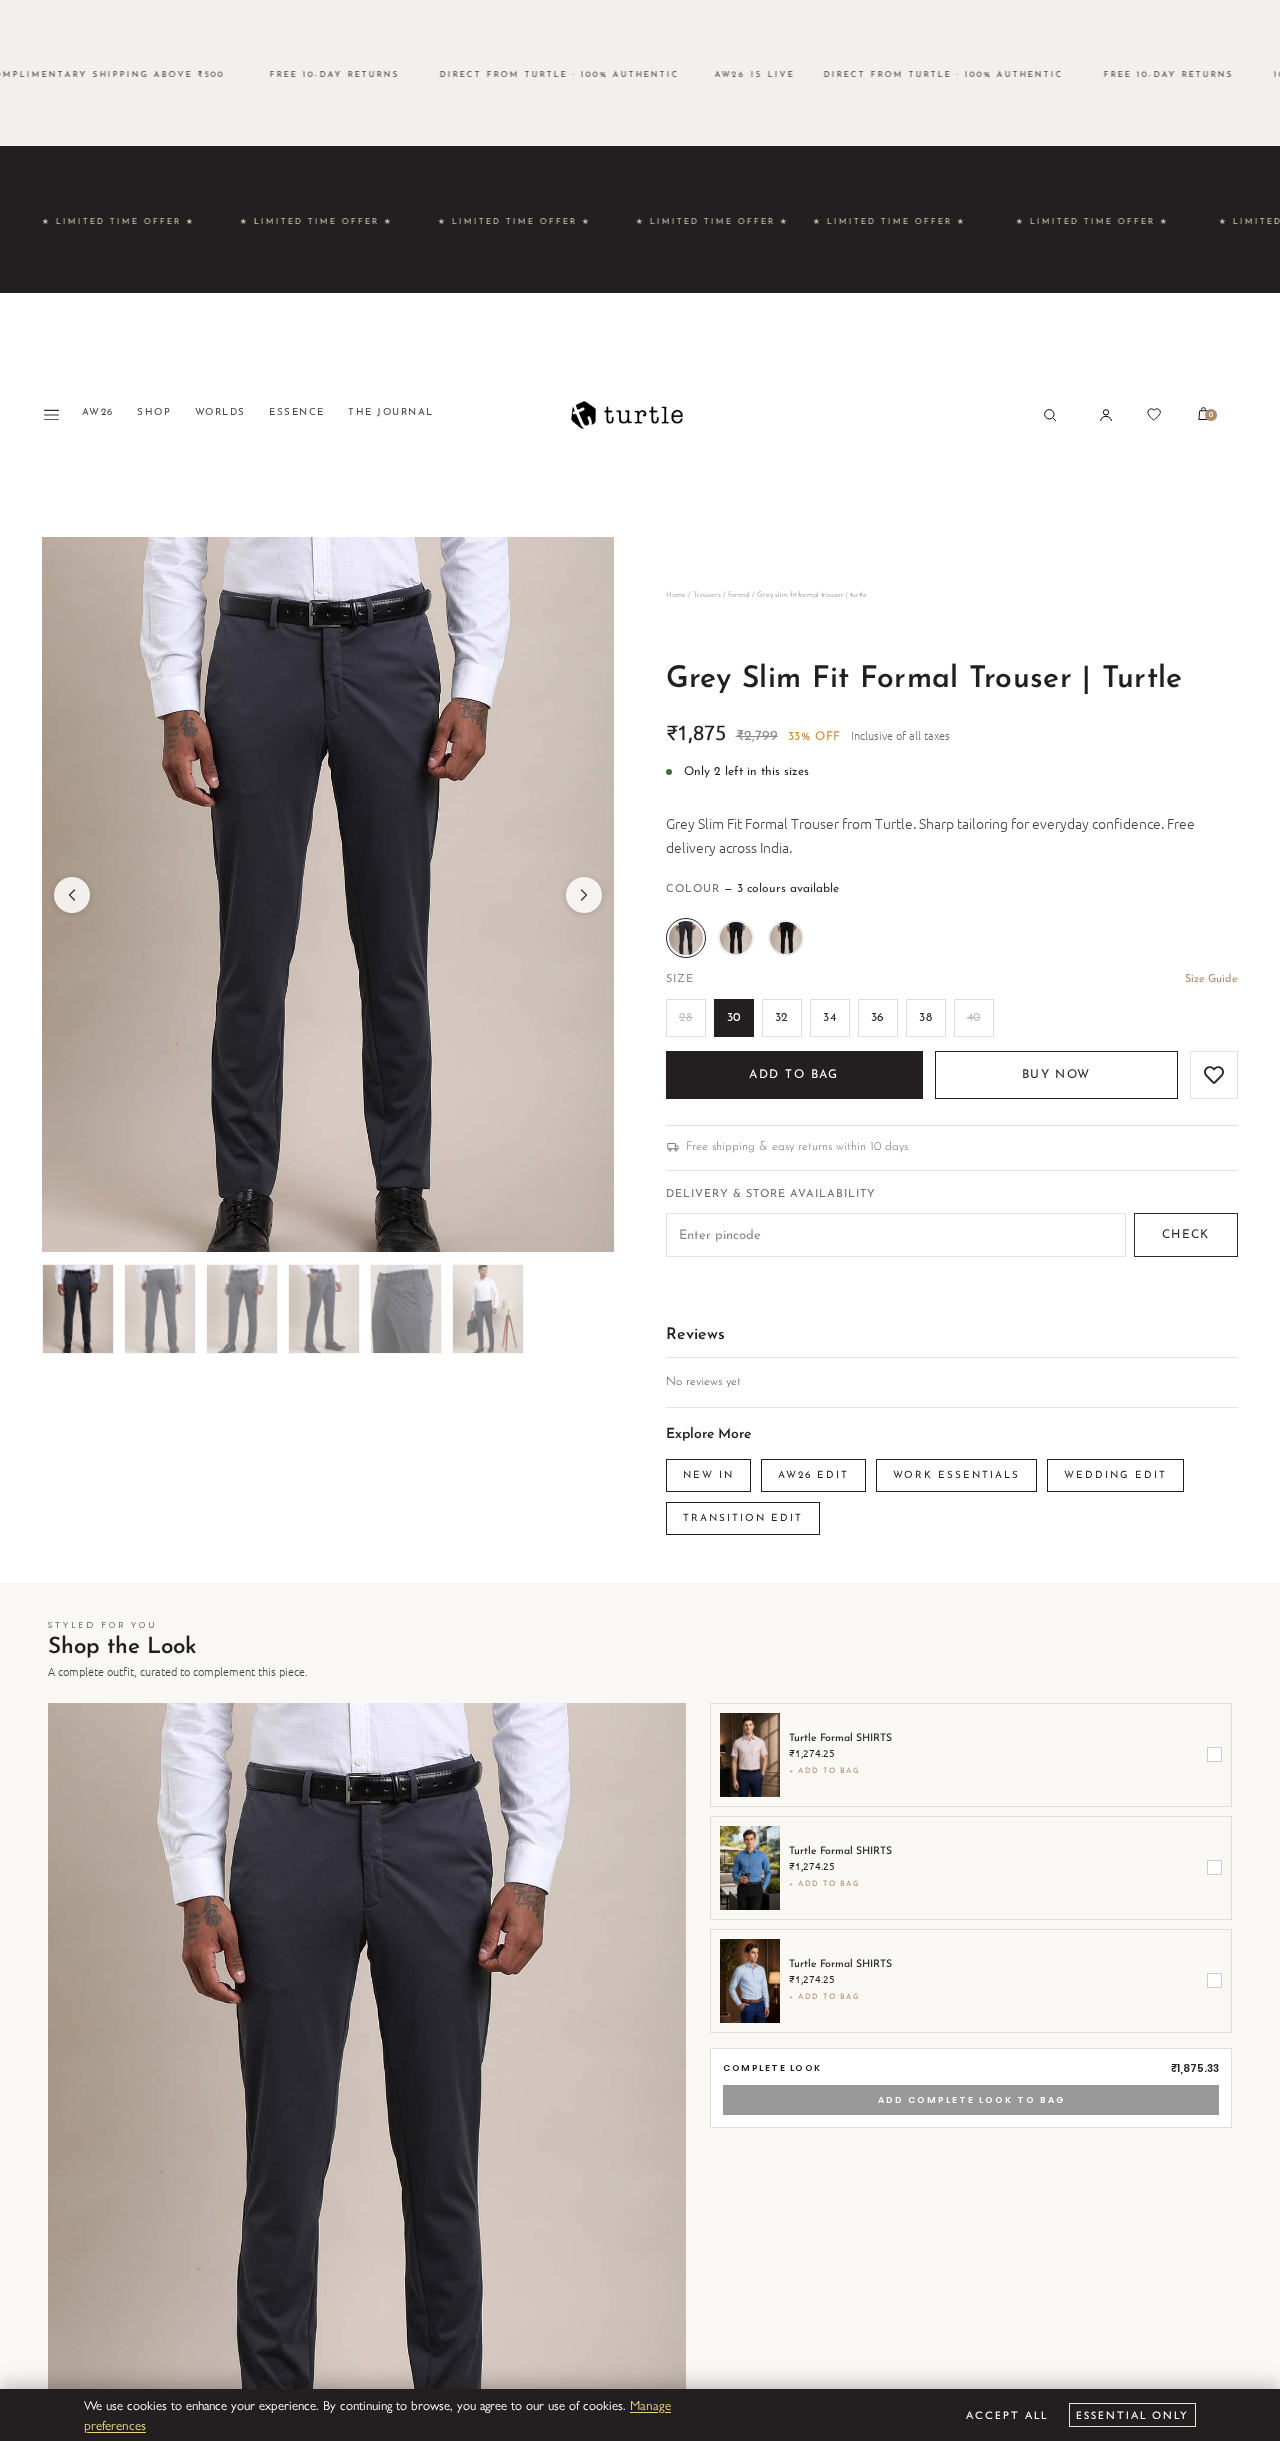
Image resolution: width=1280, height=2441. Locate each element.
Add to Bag (793, 1075)
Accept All (1007, 2414)
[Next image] (584, 895)
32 (782, 1018)
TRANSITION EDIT (743, 1518)
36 (878, 1018)
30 (734, 1018)
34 (829, 1018)
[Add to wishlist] (1214, 1075)
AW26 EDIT (813, 1475)
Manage (650, 2404)
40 (974, 1018)
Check (1186, 1235)
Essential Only (1132, 2414)
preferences (115, 2424)
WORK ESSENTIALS (956, 1475)
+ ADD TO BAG (824, 1771)
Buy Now (1056, 1075)
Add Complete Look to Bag (971, 2100)
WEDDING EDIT (1115, 1475)
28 (686, 1018)
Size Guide (1211, 979)
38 (925, 1018)
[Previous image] (72, 895)
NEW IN (708, 1475)
